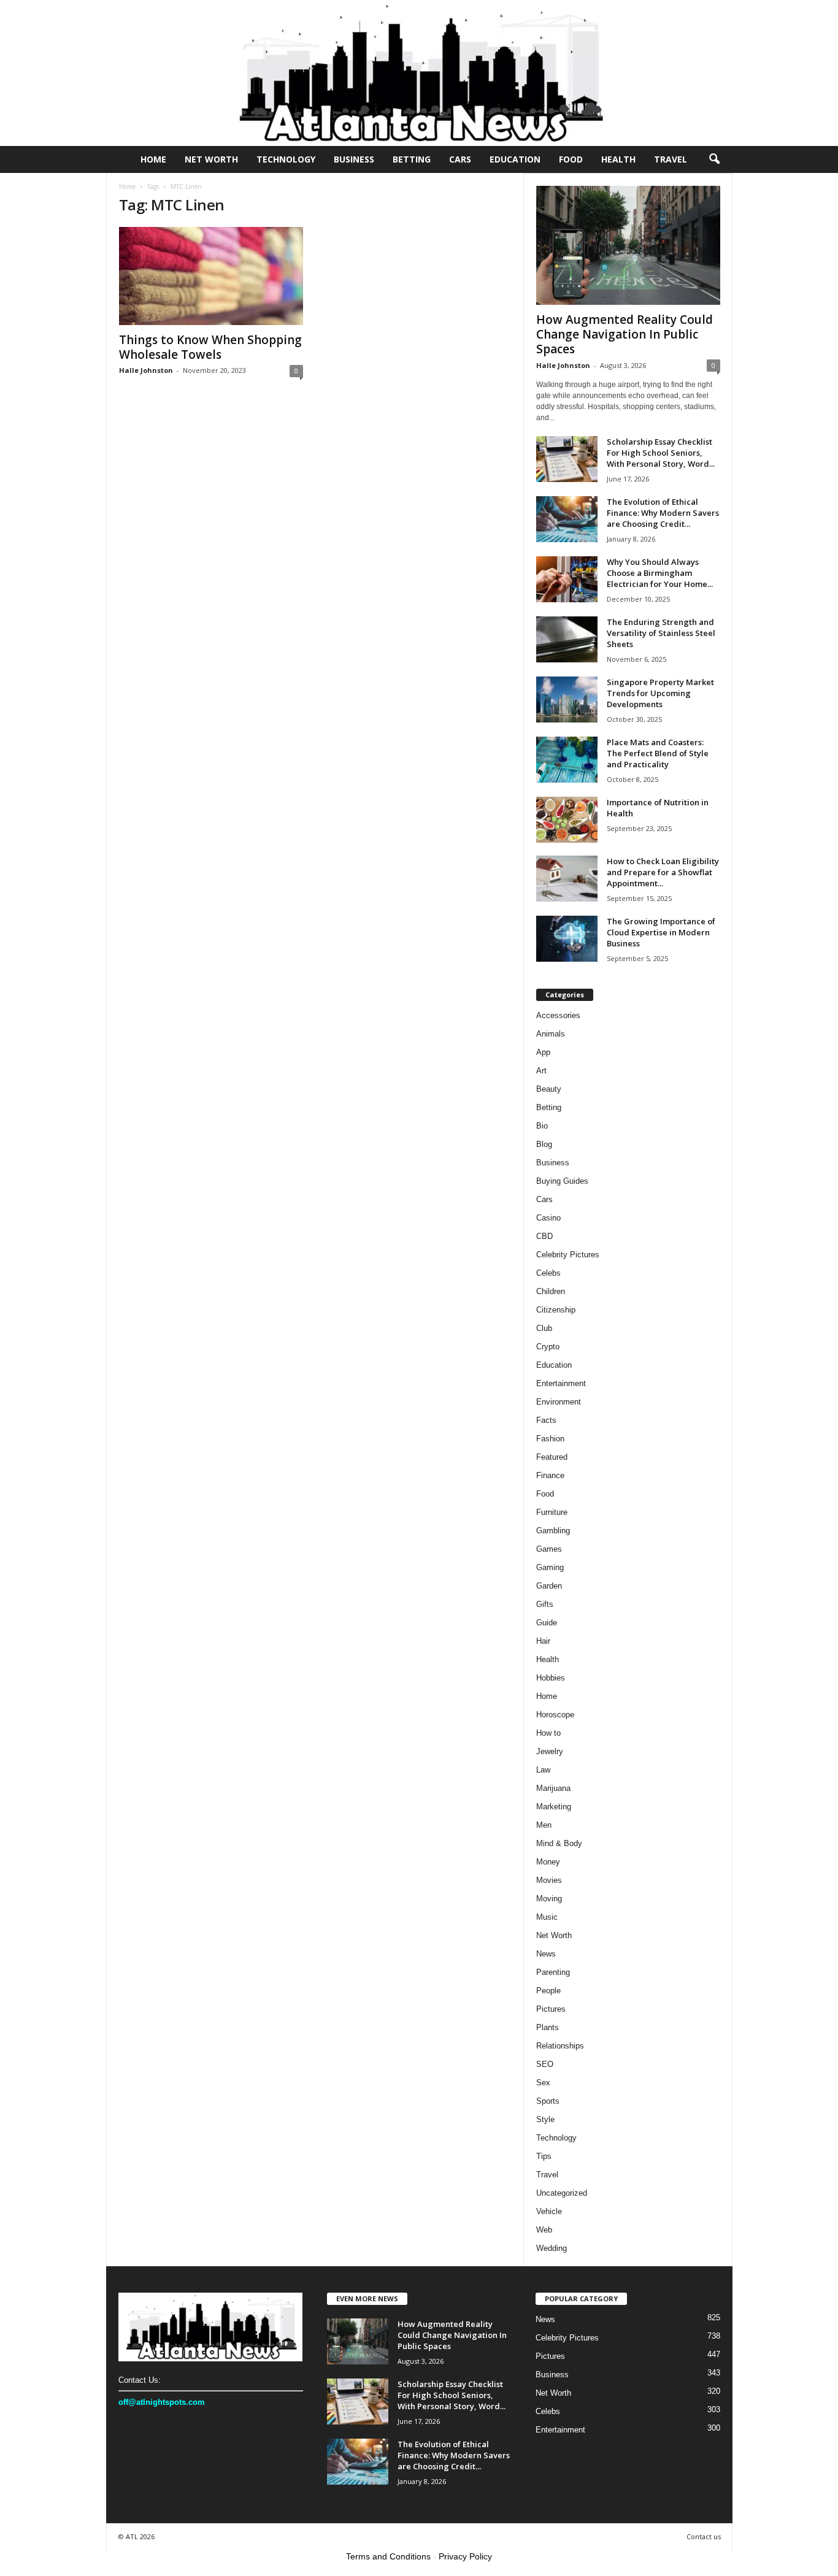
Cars (460, 159)
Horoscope (555, 1715)
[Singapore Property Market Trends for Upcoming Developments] (567, 700)
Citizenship (556, 1310)
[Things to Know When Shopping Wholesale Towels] (211, 276)
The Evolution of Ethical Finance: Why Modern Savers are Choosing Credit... (663, 513)
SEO (545, 2064)
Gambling (553, 1531)
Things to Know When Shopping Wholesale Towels (210, 347)
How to (548, 1733)
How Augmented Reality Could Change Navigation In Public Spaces (625, 334)
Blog (544, 1144)
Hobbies (551, 1678)
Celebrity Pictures (568, 1255)
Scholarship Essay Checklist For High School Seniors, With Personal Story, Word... (661, 453)
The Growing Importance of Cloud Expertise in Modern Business (661, 932)
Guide (547, 1623)
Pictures (551, 2009)
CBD (544, 1236)
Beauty (549, 1089)
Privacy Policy (465, 2556)
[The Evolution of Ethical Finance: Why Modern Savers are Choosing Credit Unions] (567, 519)
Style (545, 2119)
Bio (542, 1126)
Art (541, 1071)
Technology (286, 159)
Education (515, 159)
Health (618, 159)
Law (543, 1770)
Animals (551, 1034)
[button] (714, 159)
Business (354, 159)
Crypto (548, 1347)
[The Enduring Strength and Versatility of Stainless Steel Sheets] (567, 639)
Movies (549, 1880)
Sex (543, 2083)
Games (549, 1549)
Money (548, 1862)
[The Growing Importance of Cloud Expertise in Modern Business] (567, 939)
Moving (549, 1899)
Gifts (545, 1604)
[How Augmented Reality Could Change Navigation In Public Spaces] (628, 245)
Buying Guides (562, 1181)
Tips (544, 2156)
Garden (549, 1586)
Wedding (552, 2248)
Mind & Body (559, 1843)
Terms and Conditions (388, 2556)
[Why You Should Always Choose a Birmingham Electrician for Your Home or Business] (567, 579)
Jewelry (550, 1751)
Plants (548, 2027)
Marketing (554, 1807)
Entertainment (561, 1383)
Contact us (704, 2536)
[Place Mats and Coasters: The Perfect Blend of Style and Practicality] (567, 760)
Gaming (550, 1567)
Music (547, 1917)
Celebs (548, 1273)
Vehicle (549, 2211)
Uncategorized (562, 2193)
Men (544, 1825)
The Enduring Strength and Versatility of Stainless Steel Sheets (661, 633)
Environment (559, 1402)
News (546, 1954)
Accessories (558, 1015)
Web (544, 2230)
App (543, 1052)
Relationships (560, 2046)
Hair (543, 1641)
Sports (548, 2101)
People (548, 1991)
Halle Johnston (146, 370)
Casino (548, 1218)
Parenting (553, 1972)
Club (544, 1328)
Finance (550, 1475)
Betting (412, 159)
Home (153, 159)
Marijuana (553, 1788)
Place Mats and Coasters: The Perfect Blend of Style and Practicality (658, 753)
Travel (671, 159)
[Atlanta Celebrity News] (419, 73)
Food (571, 159)
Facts (546, 1420)
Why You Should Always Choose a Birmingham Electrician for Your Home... (660, 573)
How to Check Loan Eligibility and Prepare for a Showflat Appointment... (663, 872)
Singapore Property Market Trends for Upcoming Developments (660, 693)
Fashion (550, 1439)
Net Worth (211, 159)
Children (551, 1291)
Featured (552, 1457)
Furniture (552, 1512)
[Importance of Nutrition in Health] (567, 820)
